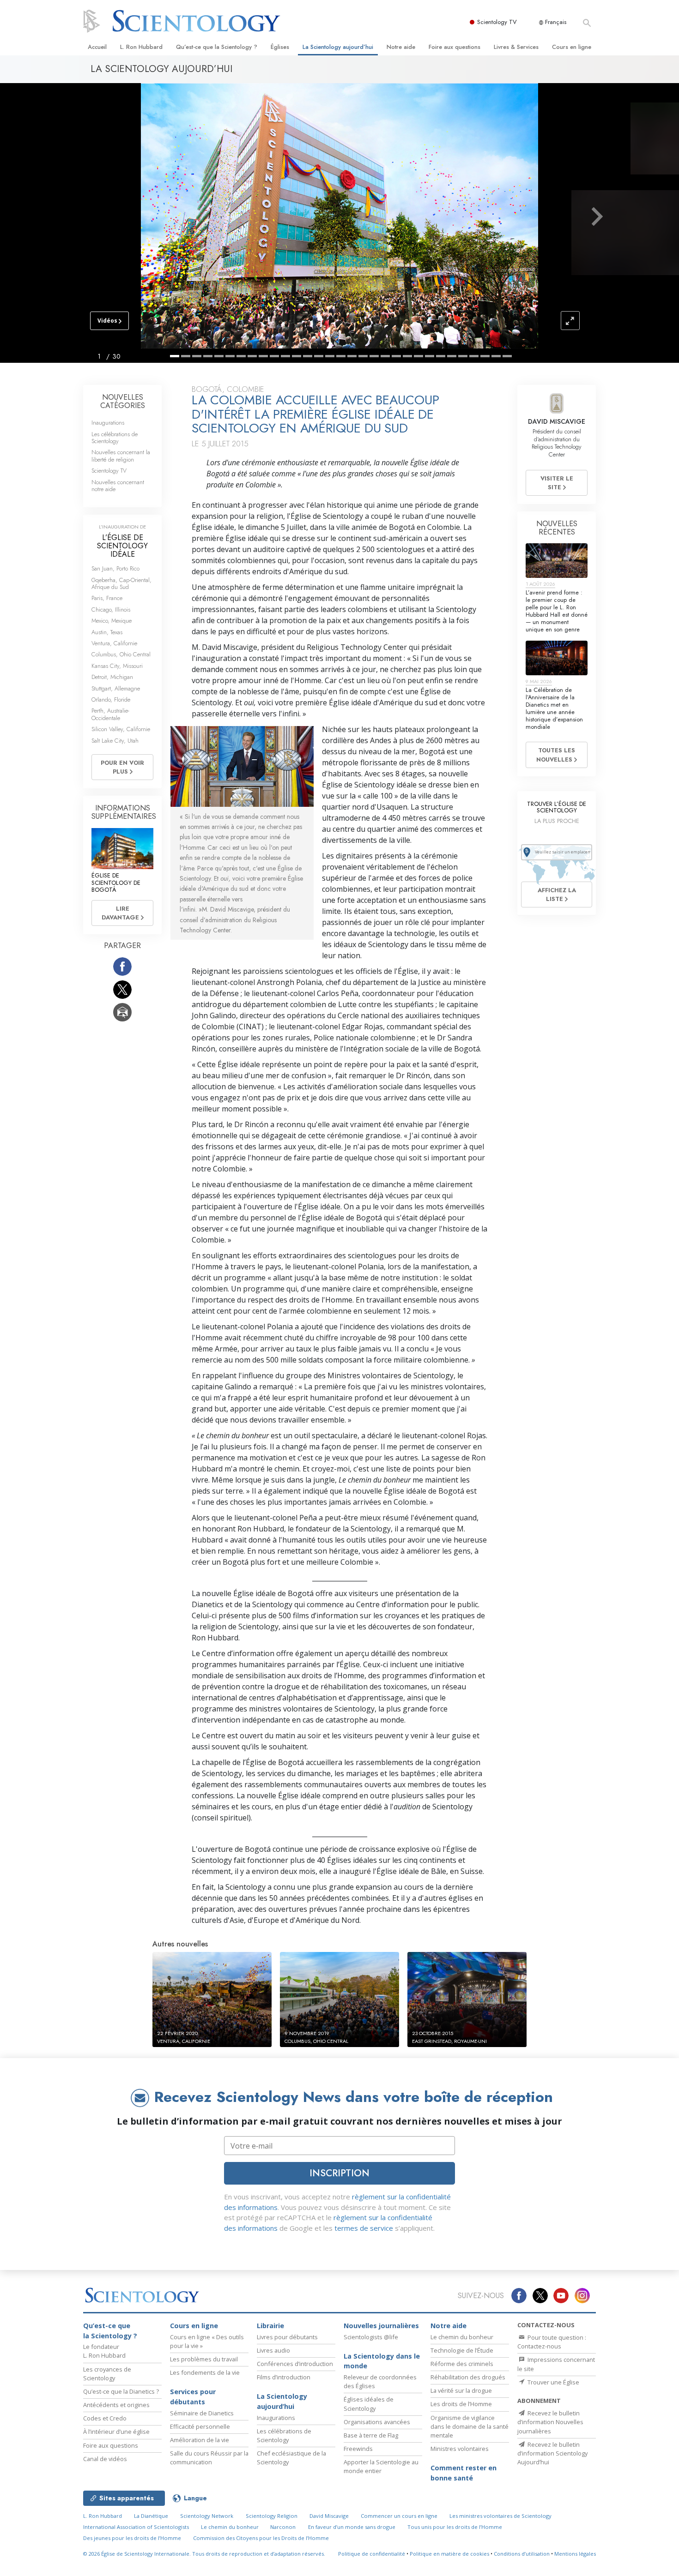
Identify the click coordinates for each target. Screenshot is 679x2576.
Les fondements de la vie (205, 2372)
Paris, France (107, 598)
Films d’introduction (284, 2377)
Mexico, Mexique (112, 621)
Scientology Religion (272, 2516)
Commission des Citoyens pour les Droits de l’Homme (261, 2538)
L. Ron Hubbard (141, 47)
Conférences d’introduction (295, 2364)
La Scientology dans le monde (382, 2361)
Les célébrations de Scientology (115, 438)
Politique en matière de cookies (449, 2554)
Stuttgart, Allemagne (116, 688)
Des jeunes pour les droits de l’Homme (132, 2538)
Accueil (97, 47)
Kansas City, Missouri (117, 666)
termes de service (364, 2228)
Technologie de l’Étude (462, 2350)
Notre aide (401, 47)
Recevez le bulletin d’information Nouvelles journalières (550, 2422)
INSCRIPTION (339, 2173)
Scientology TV (497, 22)
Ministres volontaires (460, 2449)
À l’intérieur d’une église (116, 2432)
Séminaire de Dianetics (202, 2413)
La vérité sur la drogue (461, 2390)
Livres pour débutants (287, 2337)
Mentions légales (575, 2554)
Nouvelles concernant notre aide (118, 486)
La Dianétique (151, 2516)
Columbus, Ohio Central (121, 654)
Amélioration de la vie (200, 2440)
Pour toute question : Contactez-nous (552, 2342)
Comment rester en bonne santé (464, 2473)
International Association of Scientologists (136, 2527)
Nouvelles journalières (381, 2326)
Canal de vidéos (105, 2459)
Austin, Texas (107, 632)
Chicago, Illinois (111, 609)
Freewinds (358, 2449)
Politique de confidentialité (372, 2554)
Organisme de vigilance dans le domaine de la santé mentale (470, 2426)
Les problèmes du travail (204, 2359)
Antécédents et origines (116, 2405)
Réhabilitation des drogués (468, 2377)
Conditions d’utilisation (522, 2554)
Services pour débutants (193, 2397)
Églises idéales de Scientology (369, 2404)
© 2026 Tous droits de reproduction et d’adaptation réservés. (204, 2554)
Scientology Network (207, 2516)
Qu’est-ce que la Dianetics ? (121, 2391)
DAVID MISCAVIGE (557, 421)
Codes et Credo (105, 2418)
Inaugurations (108, 423)
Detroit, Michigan (112, 677)
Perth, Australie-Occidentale (110, 714)
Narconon (283, 2527)
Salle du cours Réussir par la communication (209, 2458)
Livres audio (273, 2350)
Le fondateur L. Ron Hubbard (104, 2351)
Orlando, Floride (111, 700)
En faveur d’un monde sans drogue (352, 2527)
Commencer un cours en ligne (399, 2516)
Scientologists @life (371, 2337)
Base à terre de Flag (371, 2435)
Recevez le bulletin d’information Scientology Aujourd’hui (552, 2453)
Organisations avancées (377, 2422)
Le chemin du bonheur (462, 2337)
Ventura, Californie (114, 643)
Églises (280, 47)
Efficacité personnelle (200, 2426)
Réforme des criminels (462, 2364)
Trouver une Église (553, 2382)
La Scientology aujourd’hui (338, 47)
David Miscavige (329, 2516)
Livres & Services (516, 47)
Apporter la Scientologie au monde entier (381, 2466)
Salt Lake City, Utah (115, 741)
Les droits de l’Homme (461, 2404)
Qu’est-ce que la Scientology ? (217, 47)
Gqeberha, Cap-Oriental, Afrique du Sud (121, 583)
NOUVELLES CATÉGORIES (123, 401)
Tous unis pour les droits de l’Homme (455, 2527)
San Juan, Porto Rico (115, 568)
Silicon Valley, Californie (121, 729)
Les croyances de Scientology (107, 2374)
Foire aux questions (455, 47)
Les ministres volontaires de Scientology (500, 2516)
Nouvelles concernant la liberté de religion (121, 456)
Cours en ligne (572, 47)
